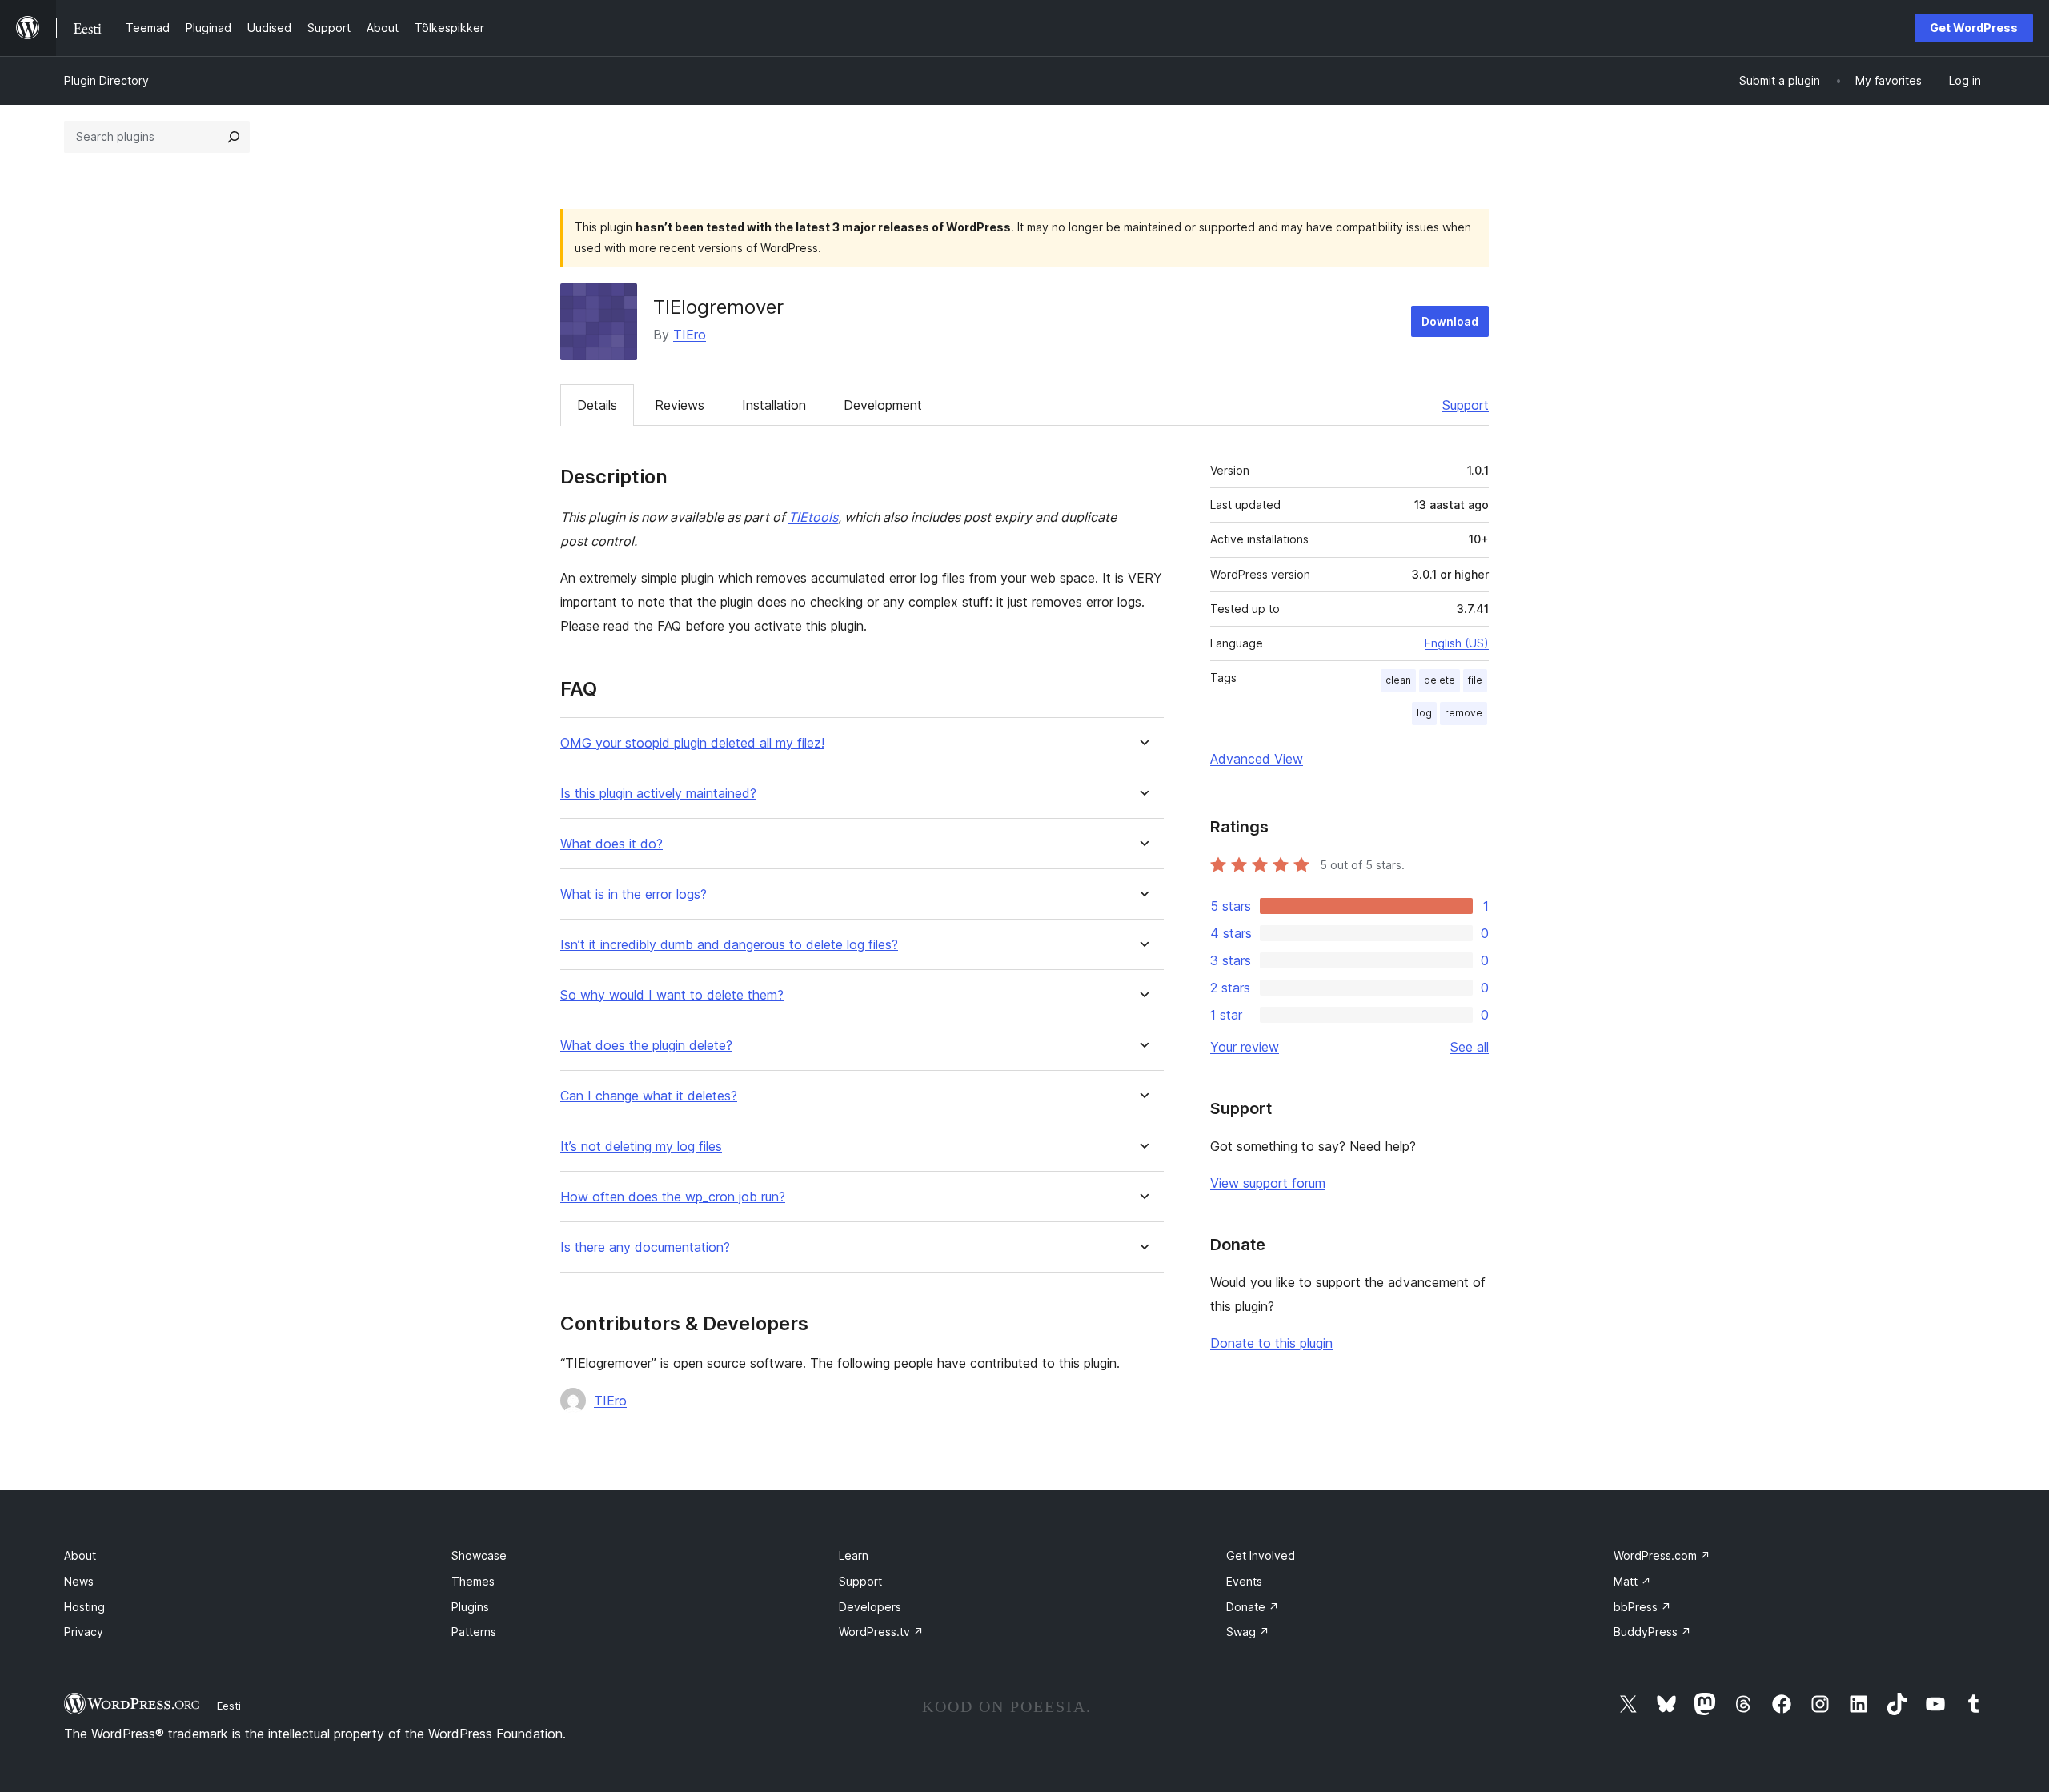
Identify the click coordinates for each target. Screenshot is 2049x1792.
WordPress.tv (881, 1632)
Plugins (470, 1607)
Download (1450, 321)
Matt (1632, 1581)
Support (1466, 405)
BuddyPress (1652, 1632)
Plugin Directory (106, 80)
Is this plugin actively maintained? (658, 794)
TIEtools (813, 517)
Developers (870, 1607)
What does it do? (611, 844)
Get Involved (1261, 1555)
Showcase (479, 1555)
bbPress (1642, 1607)
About (80, 1555)
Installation (774, 405)
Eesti (229, 1706)
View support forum (1268, 1183)
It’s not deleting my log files (641, 1147)
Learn (854, 1555)
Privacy (84, 1632)
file (1475, 680)
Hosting (84, 1607)
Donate (1253, 1607)
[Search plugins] (234, 137)
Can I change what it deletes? (649, 1096)
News (79, 1581)
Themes (473, 1581)
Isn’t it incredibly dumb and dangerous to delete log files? (729, 945)
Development (883, 405)
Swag (1248, 1632)
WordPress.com (1662, 1555)
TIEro (690, 335)
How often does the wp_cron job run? (673, 1197)
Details (597, 405)
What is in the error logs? (634, 894)
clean (1398, 680)
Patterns (474, 1632)
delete (1440, 680)
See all (1470, 1047)
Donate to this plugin (1271, 1343)
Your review (1245, 1047)
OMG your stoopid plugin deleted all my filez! (692, 743)
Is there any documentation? (645, 1247)
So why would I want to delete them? (672, 995)
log (1424, 713)
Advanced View (1257, 759)
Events (1244, 1581)
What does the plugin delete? (646, 1046)
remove (1464, 713)
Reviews (680, 405)
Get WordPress (1974, 28)
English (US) (1457, 643)
